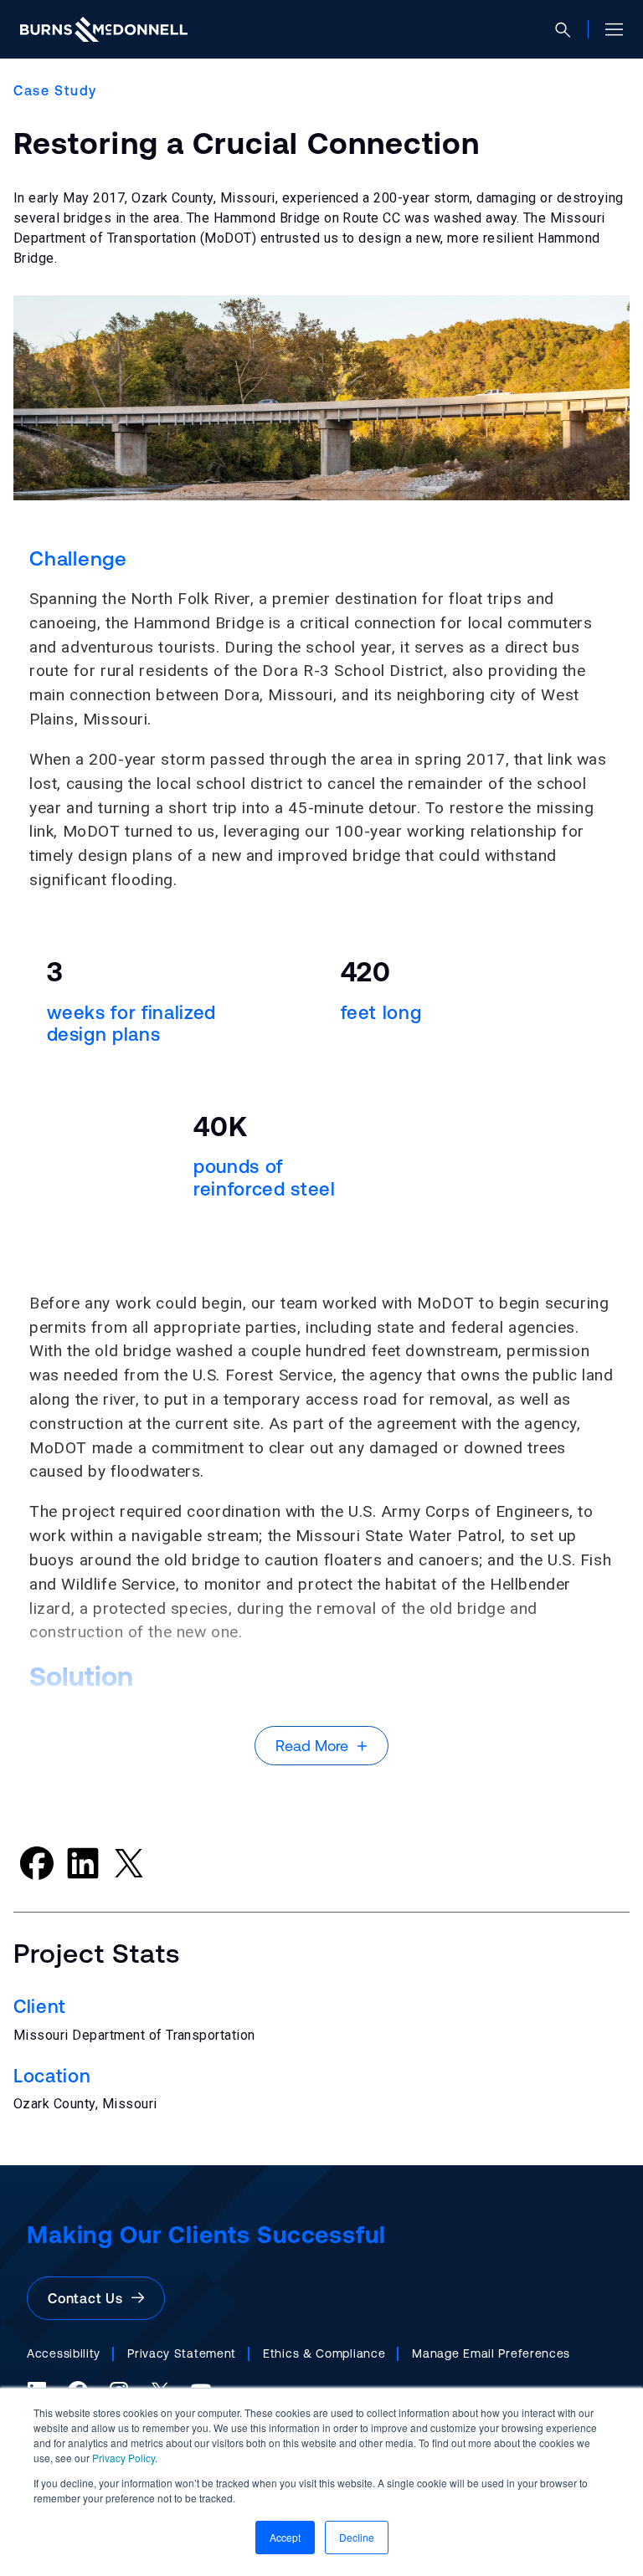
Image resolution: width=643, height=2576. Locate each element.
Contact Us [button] (90, 2298)
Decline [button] (357, 2537)
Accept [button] (285, 2537)
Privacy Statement (182, 2353)
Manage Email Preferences (491, 2353)
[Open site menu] (607, 29)
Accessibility (64, 2353)
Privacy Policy (123, 2458)
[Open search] (570, 30)
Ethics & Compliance (324, 2353)
